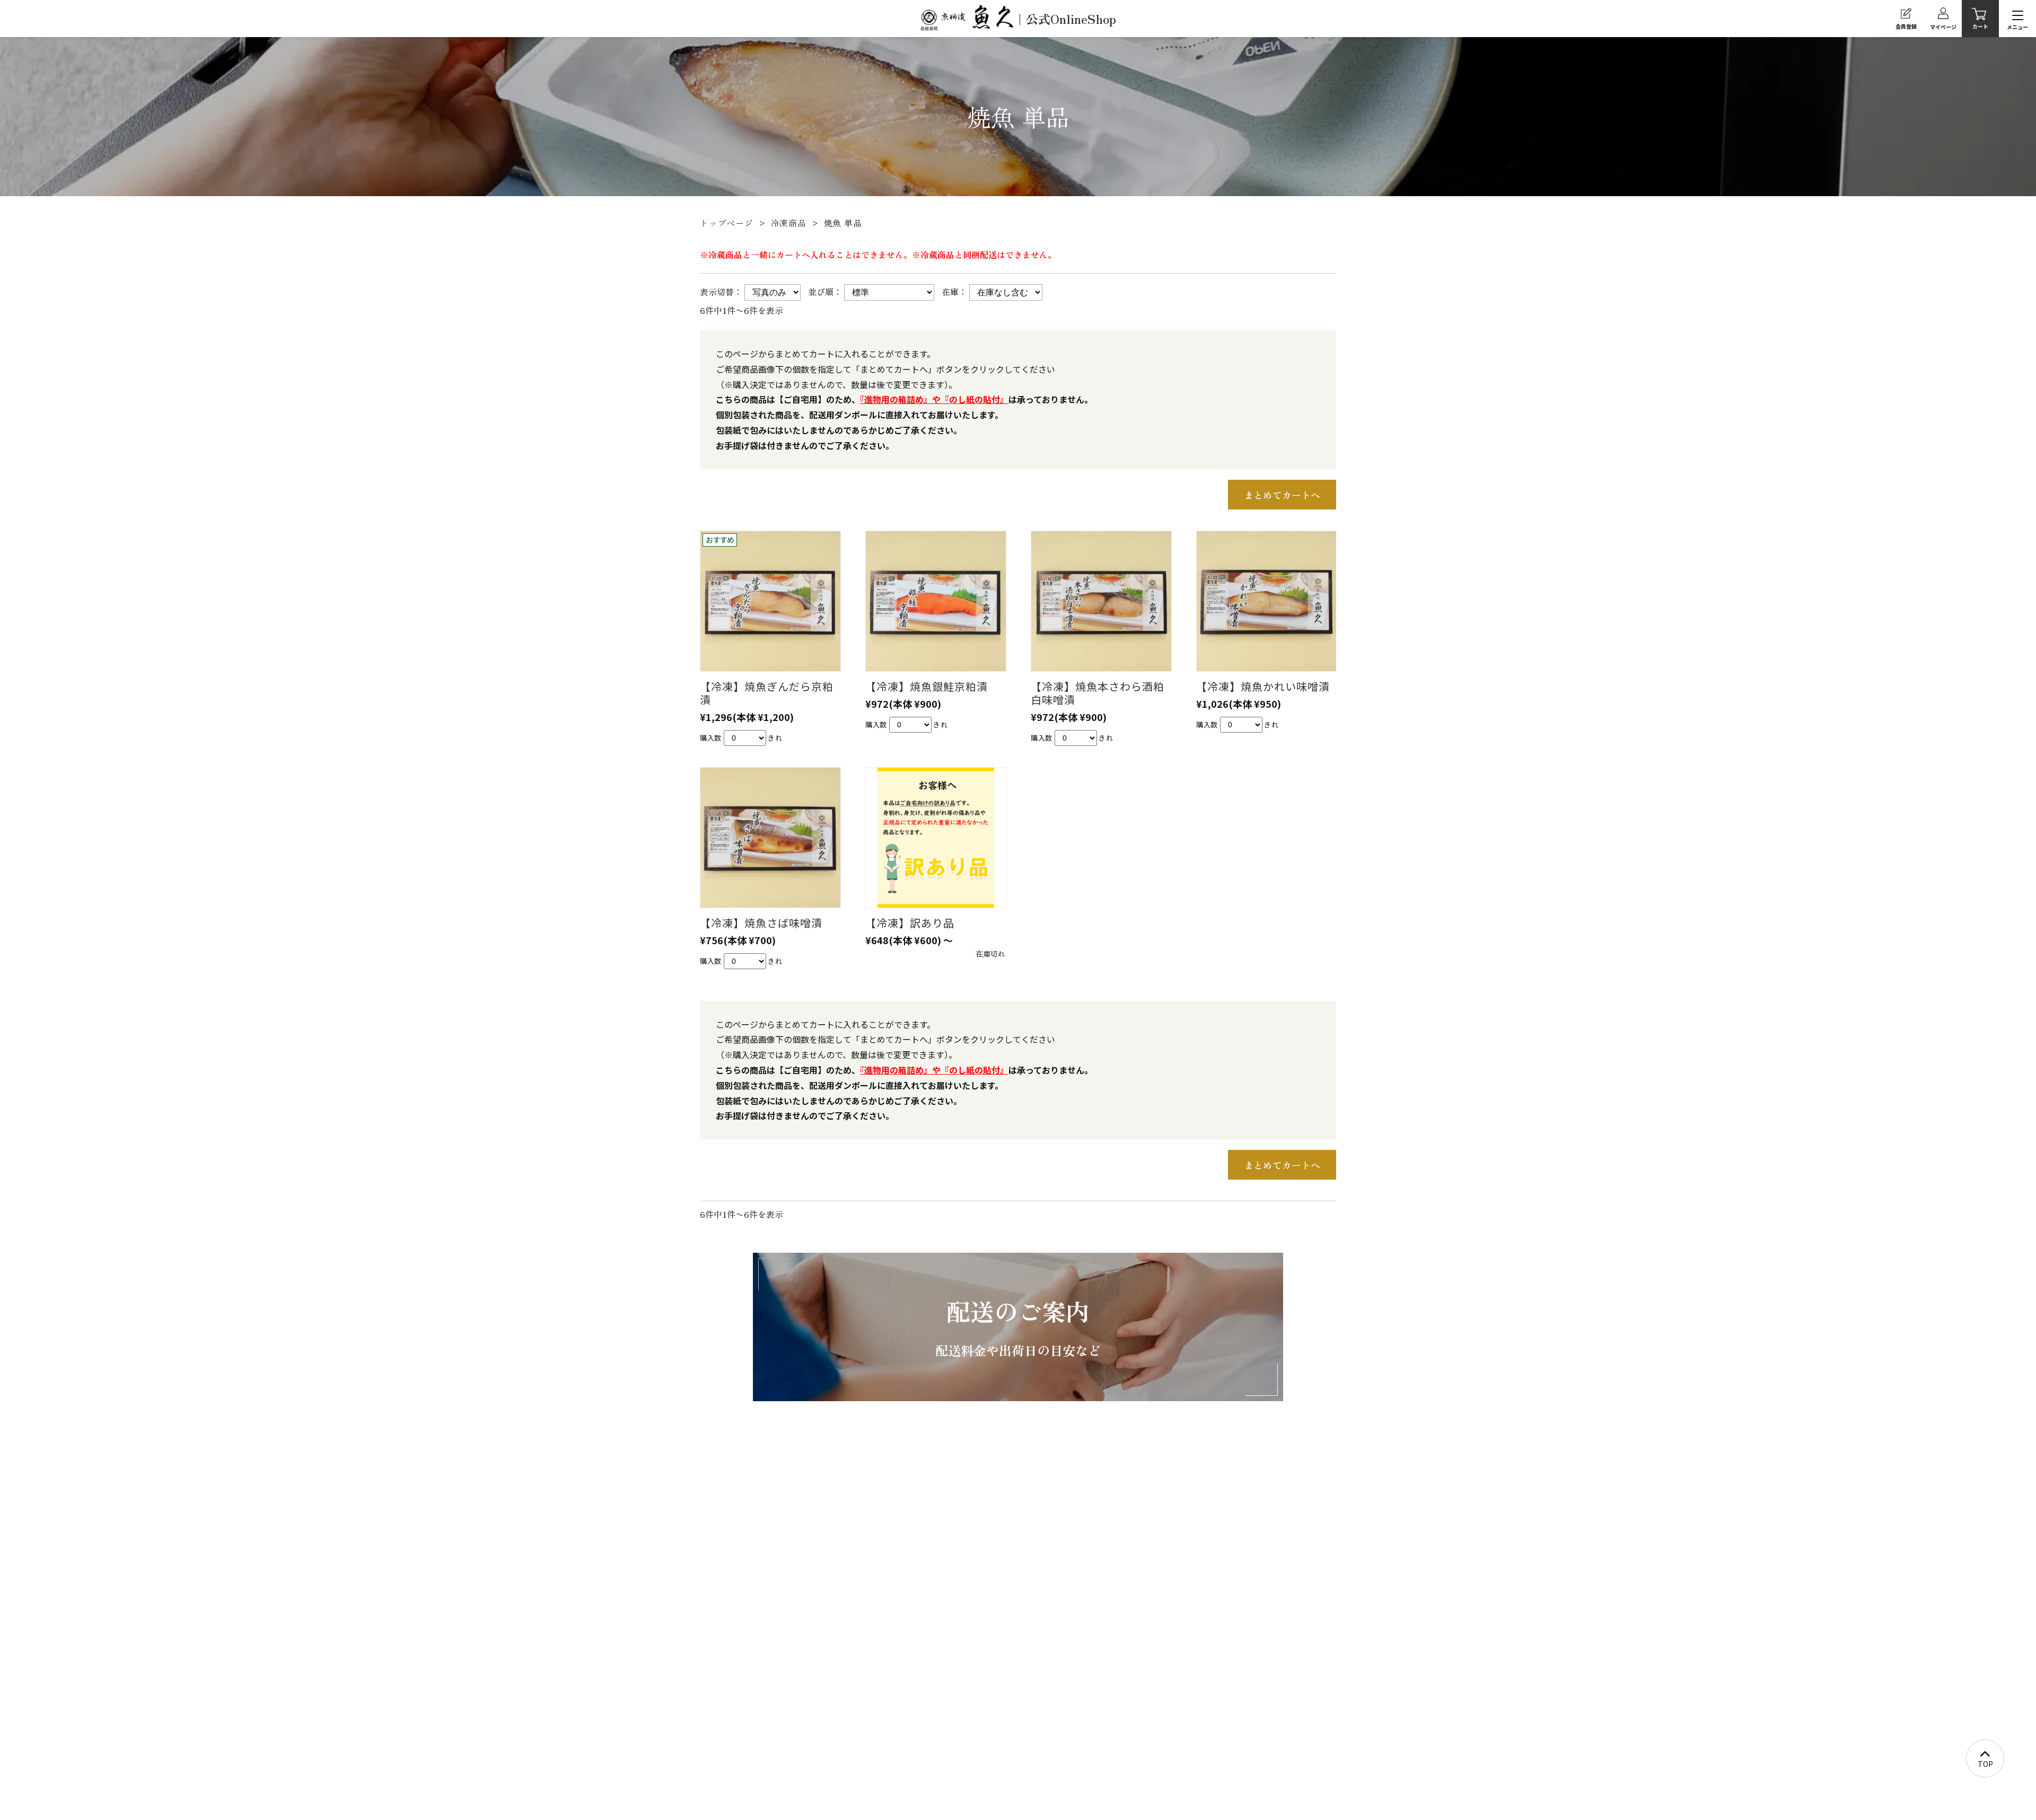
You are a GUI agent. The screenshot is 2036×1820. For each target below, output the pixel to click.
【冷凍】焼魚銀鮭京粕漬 (927, 686)
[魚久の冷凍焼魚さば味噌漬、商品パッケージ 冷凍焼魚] (770, 838)
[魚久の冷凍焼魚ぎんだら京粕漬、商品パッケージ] (770, 601)
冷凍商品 (789, 223)
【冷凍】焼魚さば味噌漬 (761, 923)
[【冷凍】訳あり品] (935, 838)
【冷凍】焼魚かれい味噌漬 (1263, 686)
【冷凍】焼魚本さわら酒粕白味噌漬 (1098, 693)
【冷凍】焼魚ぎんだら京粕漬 (767, 693)
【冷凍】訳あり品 (910, 923)
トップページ (727, 223)
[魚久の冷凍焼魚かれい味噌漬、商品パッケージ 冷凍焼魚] (1266, 601)
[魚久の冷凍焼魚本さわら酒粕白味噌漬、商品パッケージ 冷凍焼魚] (1101, 601)
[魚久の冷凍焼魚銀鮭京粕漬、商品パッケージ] (935, 601)
